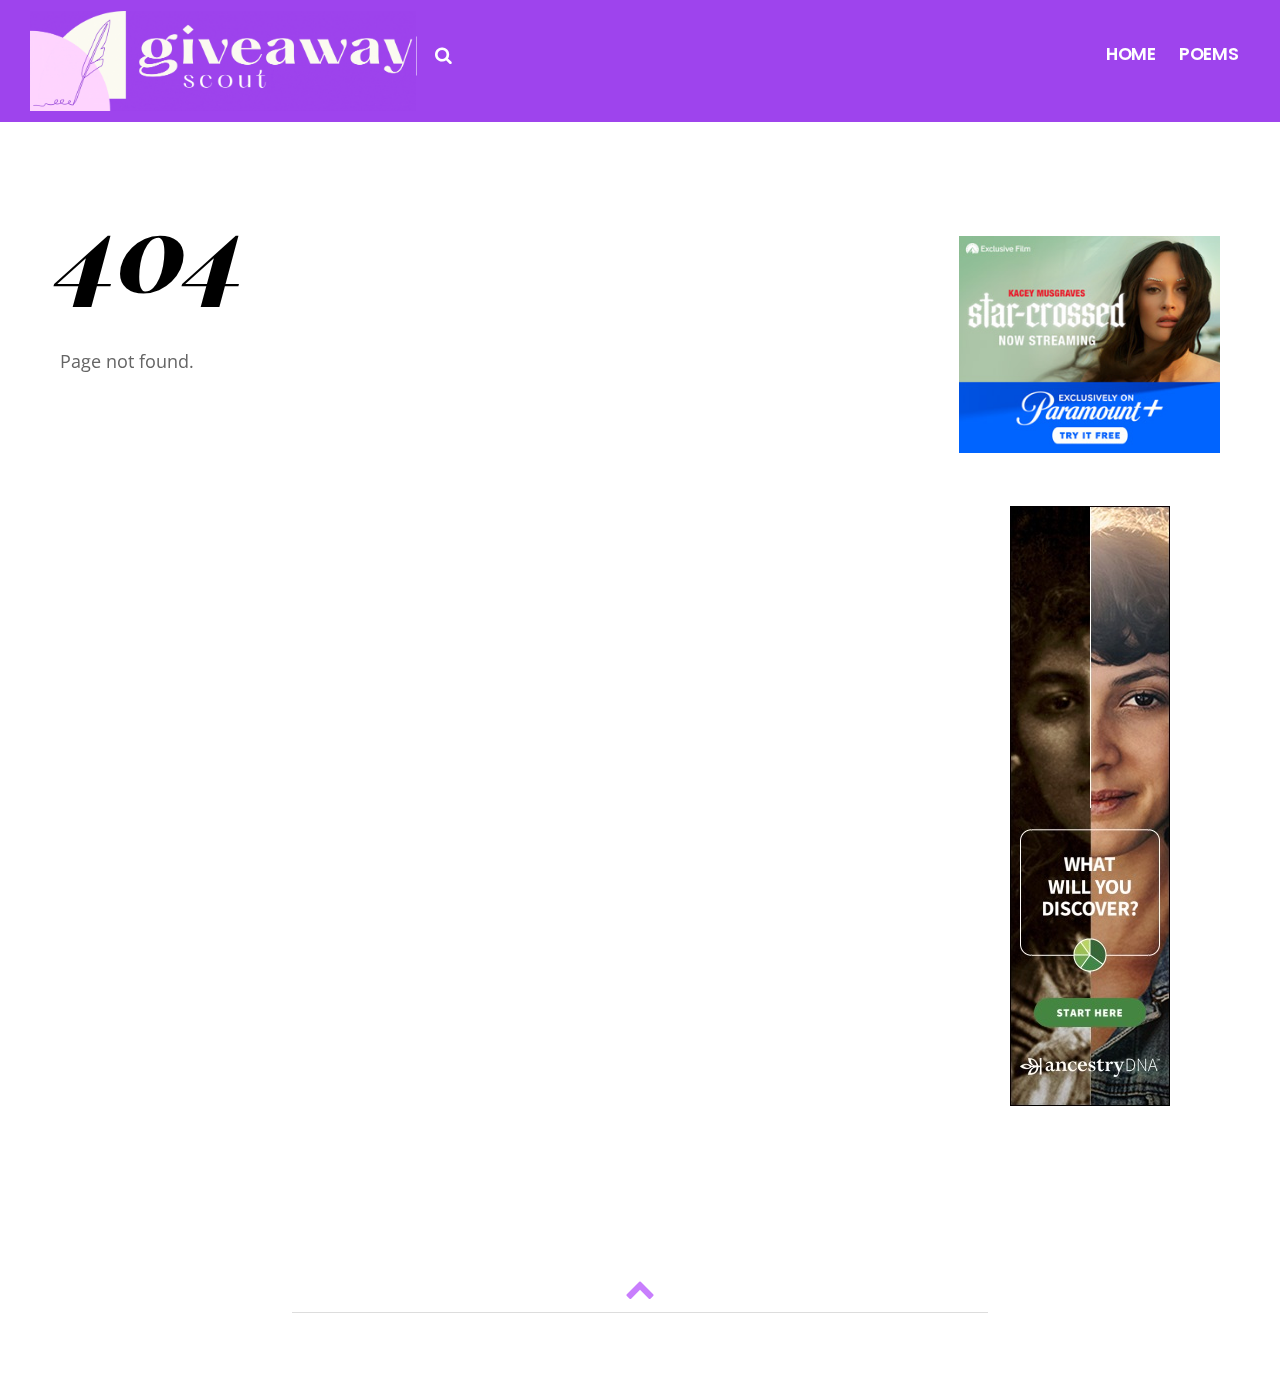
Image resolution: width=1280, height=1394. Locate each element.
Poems (1209, 54)
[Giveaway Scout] (223, 94)
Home (1131, 54)
